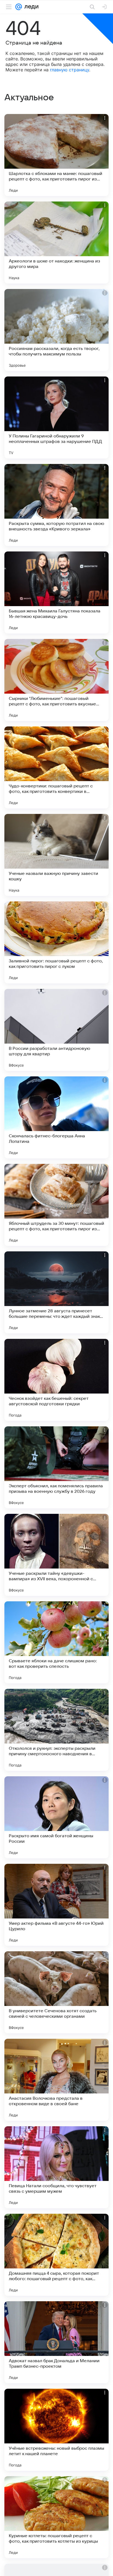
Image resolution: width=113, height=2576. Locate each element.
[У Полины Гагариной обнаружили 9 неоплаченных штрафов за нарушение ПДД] (56, 417)
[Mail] (19, 7)
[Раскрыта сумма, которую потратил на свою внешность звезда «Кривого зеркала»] (56, 505)
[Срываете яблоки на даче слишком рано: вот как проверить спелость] (56, 1642)
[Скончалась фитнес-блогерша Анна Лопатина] (56, 1117)
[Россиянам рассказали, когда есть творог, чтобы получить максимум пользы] (56, 330)
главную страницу (70, 70)
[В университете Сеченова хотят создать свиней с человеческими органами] (56, 1992)
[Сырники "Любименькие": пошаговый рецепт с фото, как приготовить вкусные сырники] (56, 680)
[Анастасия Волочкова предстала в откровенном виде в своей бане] (56, 2080)
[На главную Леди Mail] (30, 7)
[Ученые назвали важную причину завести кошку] (56, 855)
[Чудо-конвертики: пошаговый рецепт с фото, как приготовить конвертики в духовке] (56, 767)
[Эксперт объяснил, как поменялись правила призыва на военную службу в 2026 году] (56, 1467)
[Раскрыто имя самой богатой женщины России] (56, 1817)
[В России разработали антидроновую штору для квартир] (56, 1030)
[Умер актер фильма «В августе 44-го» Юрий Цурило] (56, 1905)
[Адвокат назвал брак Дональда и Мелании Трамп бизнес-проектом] (56, 2342)
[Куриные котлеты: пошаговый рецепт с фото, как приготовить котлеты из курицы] (56, 2517)
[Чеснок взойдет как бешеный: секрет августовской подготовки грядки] (56, 1380)
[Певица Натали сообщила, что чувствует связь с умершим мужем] (56, 2167)
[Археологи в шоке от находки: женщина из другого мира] (56, 243)
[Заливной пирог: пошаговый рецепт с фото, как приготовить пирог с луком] (56, 942)
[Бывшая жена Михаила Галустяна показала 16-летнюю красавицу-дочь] (56, 592)
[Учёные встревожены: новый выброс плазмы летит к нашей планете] (56, 2430)
